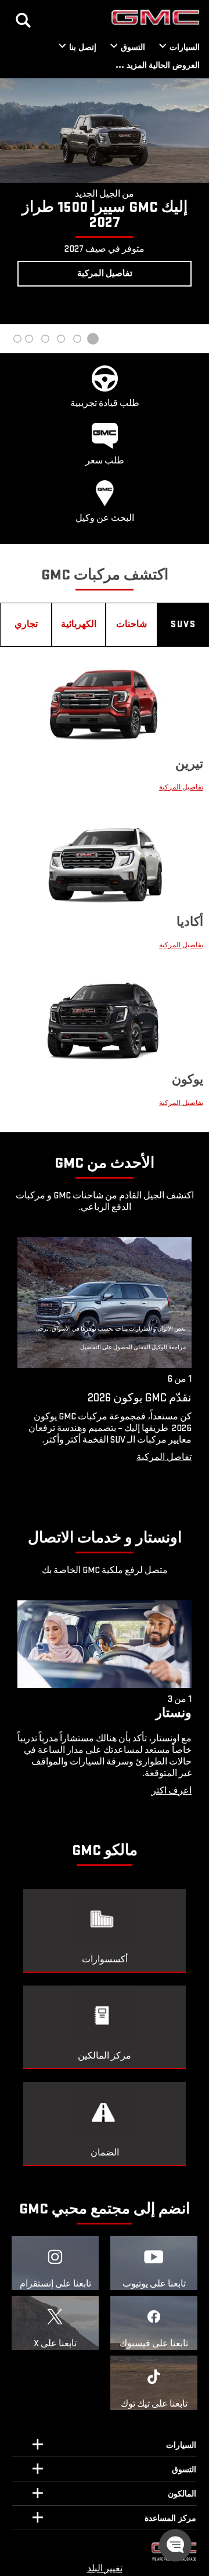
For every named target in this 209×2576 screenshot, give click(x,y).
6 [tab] (17, 339)
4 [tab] (45, 339)
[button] (175, 2545)
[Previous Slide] (23, 1367)
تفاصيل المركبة (181, 787)
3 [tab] (61, 339)
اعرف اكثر (172, 1791)
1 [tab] (93, 339)
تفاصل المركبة (164, 1457)
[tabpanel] (105, 185)
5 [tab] (29, 339)
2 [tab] (77, 339)
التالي (12, 201)
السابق (197, 201)
